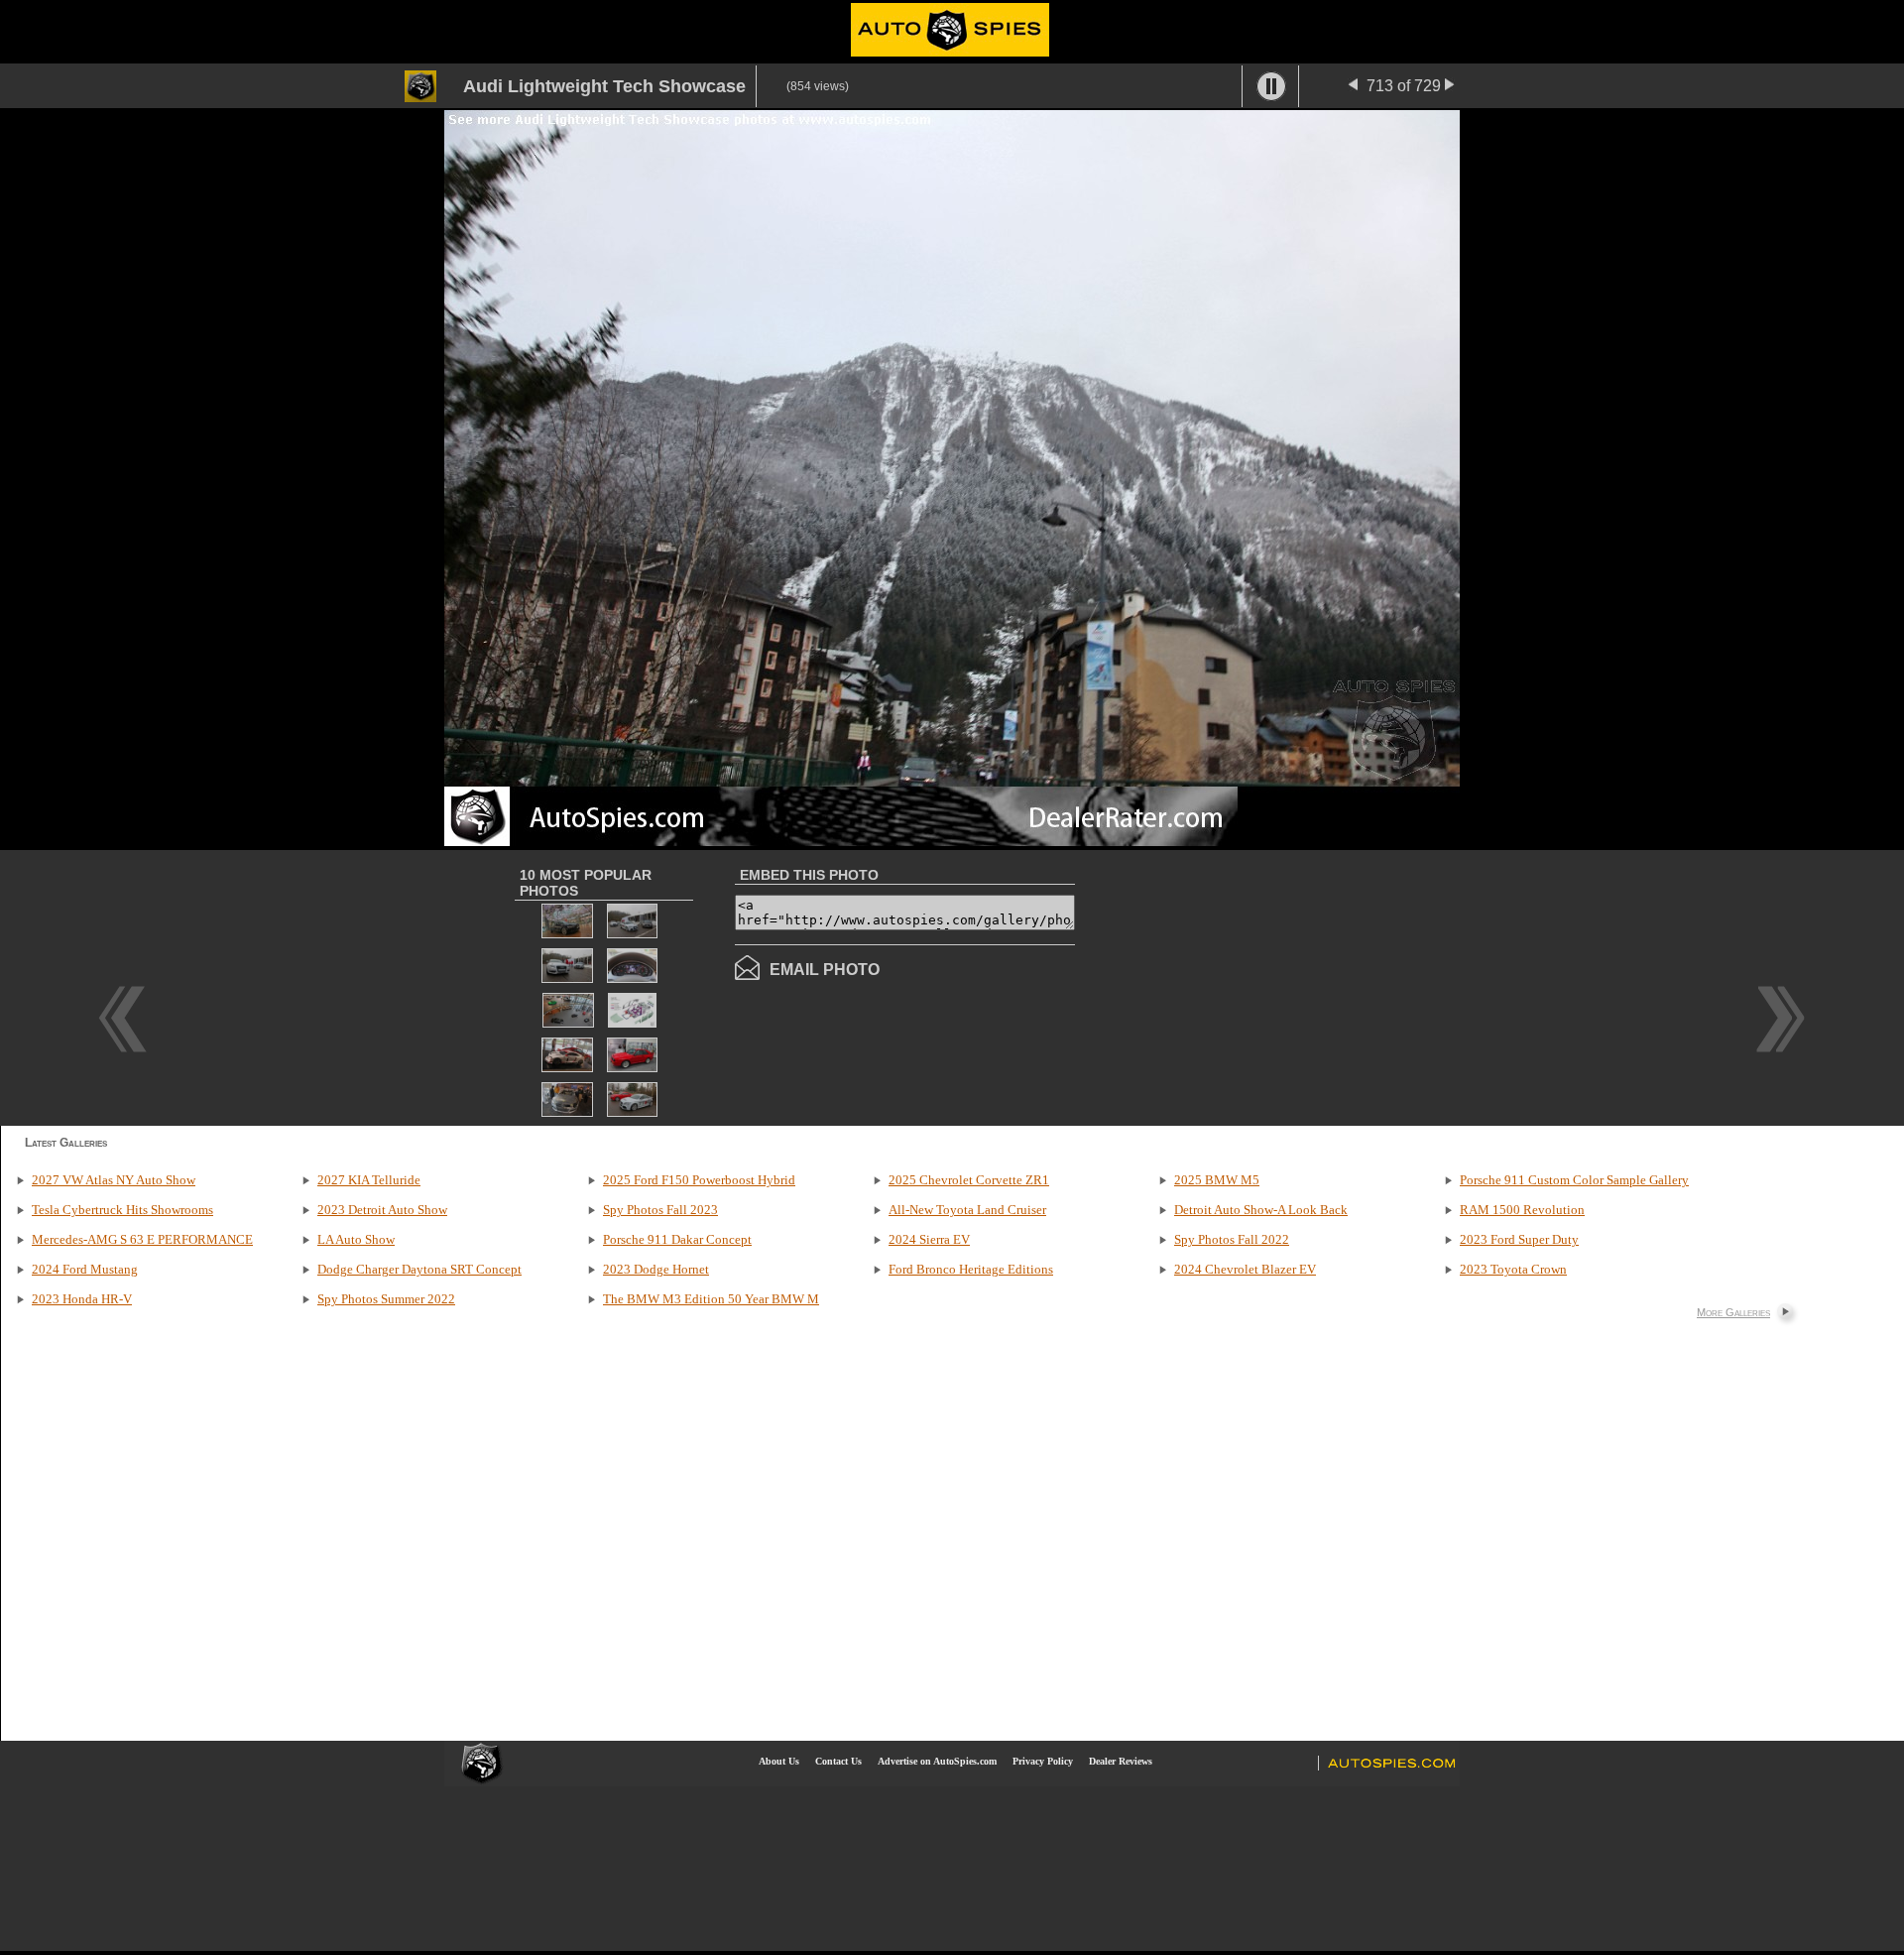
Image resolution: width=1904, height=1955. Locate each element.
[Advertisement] (1242, 986)
